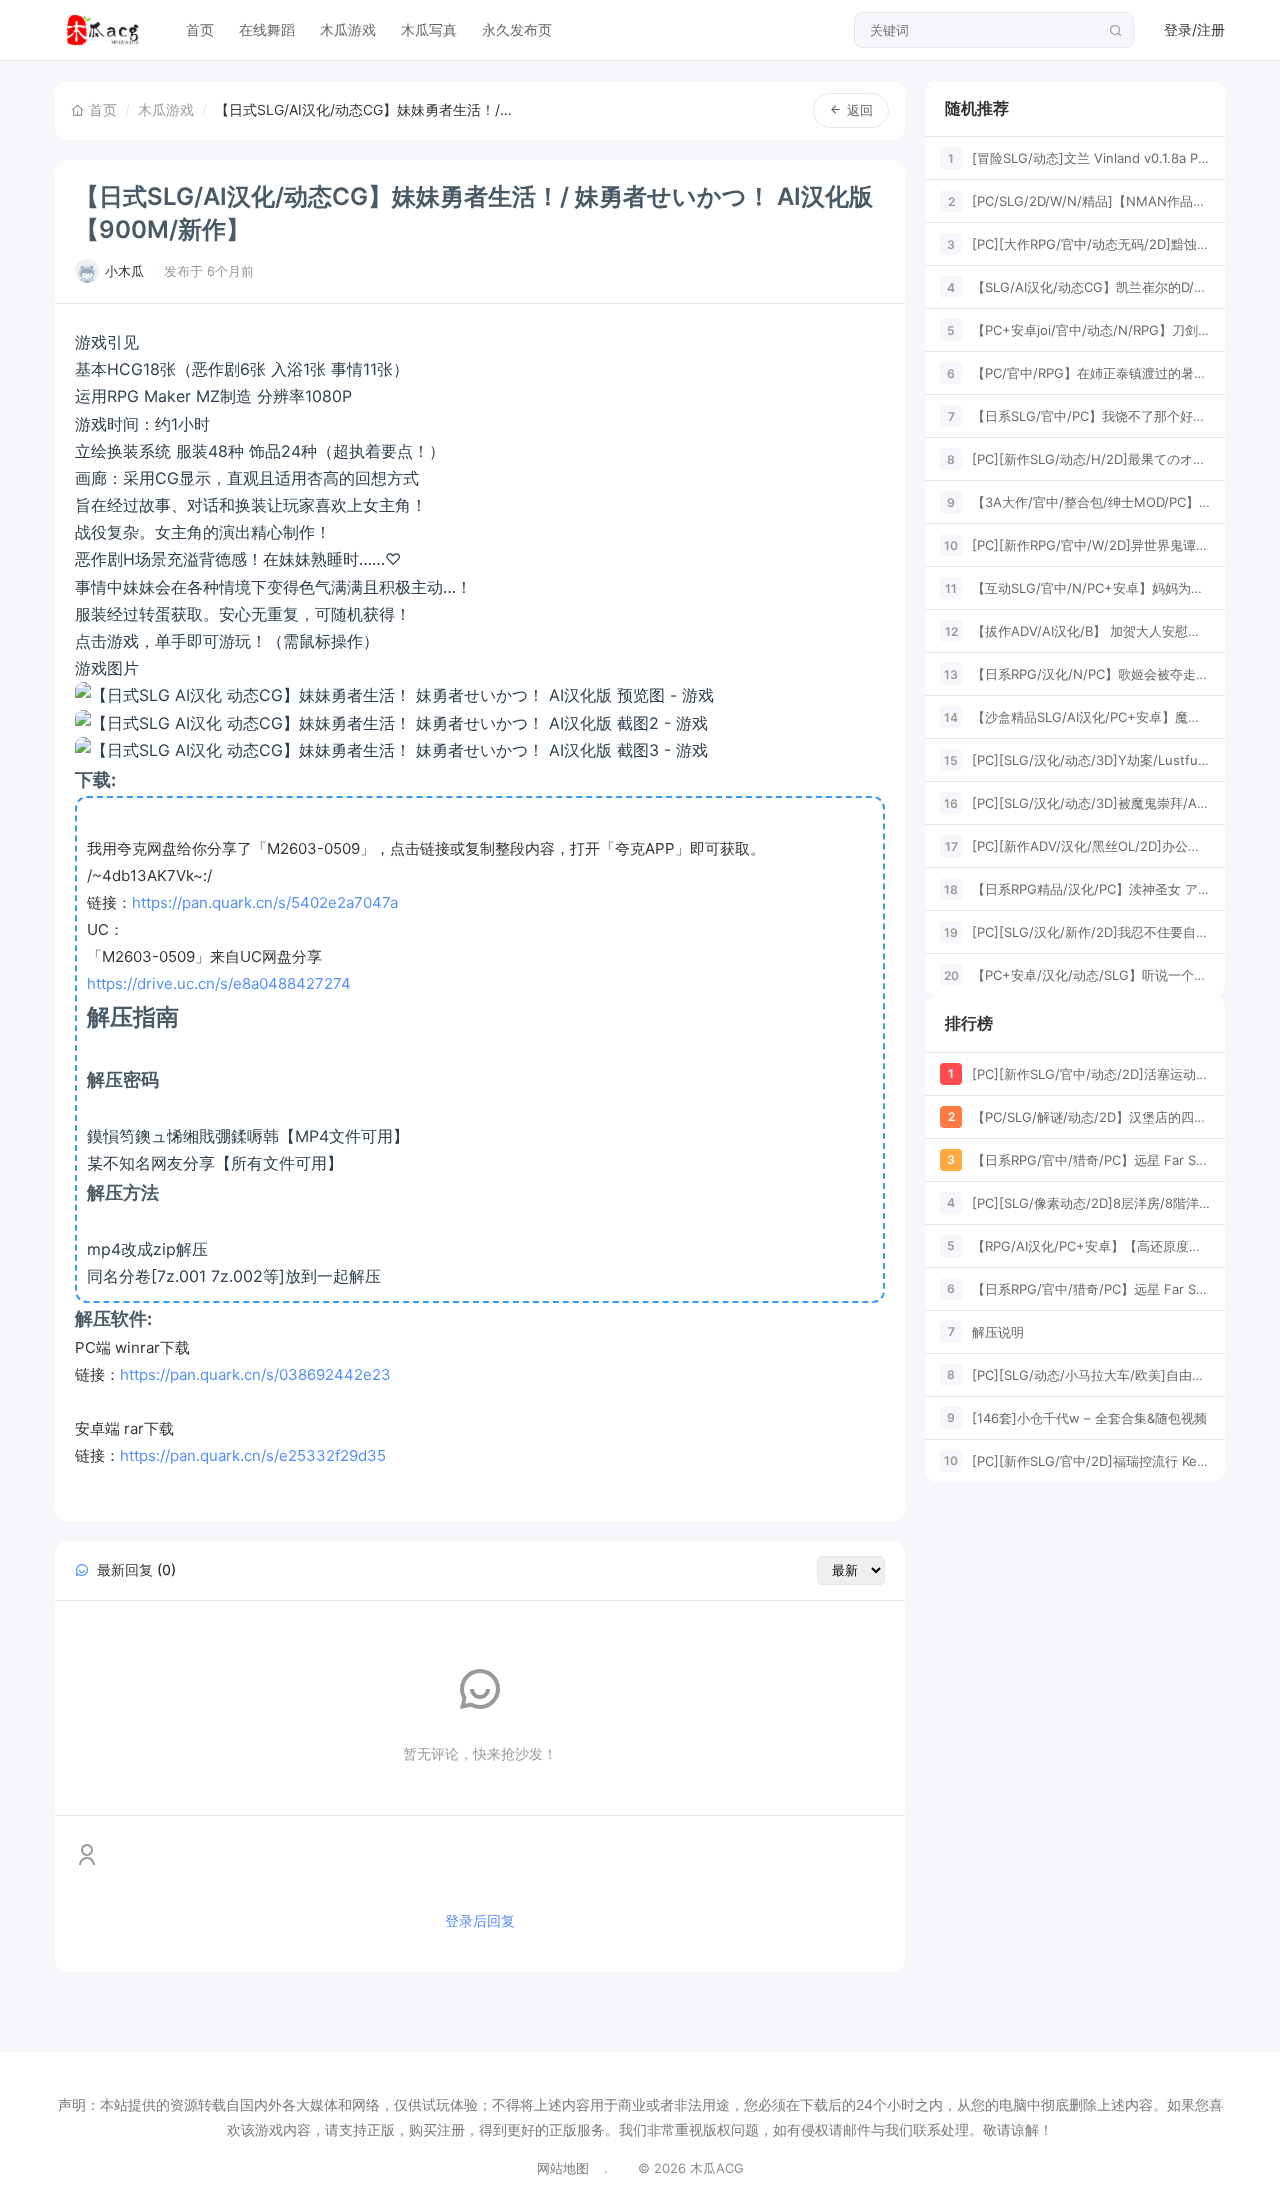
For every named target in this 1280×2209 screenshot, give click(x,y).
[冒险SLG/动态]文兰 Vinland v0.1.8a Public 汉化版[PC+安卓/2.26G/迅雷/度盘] (1091, 158)
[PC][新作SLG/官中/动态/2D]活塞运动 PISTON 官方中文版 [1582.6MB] (1091, 1074)
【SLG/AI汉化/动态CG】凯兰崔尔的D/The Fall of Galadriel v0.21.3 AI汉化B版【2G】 (1091, 287)
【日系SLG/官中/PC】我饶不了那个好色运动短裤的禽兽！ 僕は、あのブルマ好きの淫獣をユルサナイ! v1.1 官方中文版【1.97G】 (1091, 416)
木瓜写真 (429, 29)
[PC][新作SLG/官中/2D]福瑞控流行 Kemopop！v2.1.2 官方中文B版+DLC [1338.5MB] (1091, 1461)
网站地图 (563, 2168)
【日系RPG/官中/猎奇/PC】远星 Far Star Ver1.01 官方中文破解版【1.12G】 (1091, 1160)
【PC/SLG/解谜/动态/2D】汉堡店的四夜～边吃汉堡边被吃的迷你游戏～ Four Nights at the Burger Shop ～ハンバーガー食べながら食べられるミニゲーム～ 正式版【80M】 (1091, 1117)
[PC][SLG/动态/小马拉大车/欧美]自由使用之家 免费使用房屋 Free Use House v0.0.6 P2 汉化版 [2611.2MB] (1091, 1375)
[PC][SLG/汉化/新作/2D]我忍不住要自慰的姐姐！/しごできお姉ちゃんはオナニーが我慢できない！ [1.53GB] (1091, 932)
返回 (860, 110)
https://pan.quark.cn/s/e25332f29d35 (253, 1455)
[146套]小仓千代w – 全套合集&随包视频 (1089, 1418)
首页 (200, 29)
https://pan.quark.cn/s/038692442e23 (255, 1374)
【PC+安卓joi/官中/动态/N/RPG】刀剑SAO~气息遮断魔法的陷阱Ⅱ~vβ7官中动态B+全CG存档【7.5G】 (1091, 330)
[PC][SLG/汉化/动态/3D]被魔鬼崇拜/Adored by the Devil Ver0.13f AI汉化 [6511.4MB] (1091, 803)
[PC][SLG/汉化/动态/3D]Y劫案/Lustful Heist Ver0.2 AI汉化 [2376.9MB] (1091, 760)
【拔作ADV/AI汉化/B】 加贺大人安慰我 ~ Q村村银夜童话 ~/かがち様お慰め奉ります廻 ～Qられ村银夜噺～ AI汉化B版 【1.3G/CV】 (1091, 631)
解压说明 (998, 1332)
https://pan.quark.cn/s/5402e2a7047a (265, 902)
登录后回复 (480, 1920)
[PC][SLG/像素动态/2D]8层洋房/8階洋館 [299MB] (1091, 1203)
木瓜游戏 (348, 29)
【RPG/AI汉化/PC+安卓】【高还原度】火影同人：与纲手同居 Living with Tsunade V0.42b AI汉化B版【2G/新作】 (1091, 1246)
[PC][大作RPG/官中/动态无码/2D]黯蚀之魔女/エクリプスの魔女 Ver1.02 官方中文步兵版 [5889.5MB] (1091, 244)
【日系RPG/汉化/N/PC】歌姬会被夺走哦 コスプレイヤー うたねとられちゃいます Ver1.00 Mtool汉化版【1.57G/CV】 (1091, 674)
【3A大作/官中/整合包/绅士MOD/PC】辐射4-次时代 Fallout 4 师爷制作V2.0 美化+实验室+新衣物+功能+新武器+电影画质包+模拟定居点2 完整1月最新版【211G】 (1091, 502)
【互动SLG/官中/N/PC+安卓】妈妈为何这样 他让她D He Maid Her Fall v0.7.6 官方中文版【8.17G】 (1091, 588)
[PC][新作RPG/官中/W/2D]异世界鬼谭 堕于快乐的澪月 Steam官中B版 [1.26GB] (1091, 545)
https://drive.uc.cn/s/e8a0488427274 (219, 983)
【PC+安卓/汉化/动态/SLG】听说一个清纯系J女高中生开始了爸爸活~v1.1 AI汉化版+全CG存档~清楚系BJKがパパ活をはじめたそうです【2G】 (1091, 975)
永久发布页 (517, 29)
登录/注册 (1194, 29)
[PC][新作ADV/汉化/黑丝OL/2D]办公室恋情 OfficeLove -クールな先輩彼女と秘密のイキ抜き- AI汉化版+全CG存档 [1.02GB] (1091, 846)
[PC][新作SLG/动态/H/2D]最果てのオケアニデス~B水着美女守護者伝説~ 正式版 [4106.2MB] (1091, 459)
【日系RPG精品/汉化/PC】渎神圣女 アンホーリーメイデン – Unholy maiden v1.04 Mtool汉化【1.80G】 (1091, 889)
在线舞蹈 (267, 29)
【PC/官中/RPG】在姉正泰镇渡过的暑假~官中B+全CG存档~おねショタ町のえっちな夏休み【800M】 (1091, 373)
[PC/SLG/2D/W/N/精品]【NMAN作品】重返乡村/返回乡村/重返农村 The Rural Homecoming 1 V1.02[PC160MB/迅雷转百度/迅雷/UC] (1091, 201)
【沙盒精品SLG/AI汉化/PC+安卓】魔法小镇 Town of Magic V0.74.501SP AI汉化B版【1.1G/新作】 (1091, 717)
